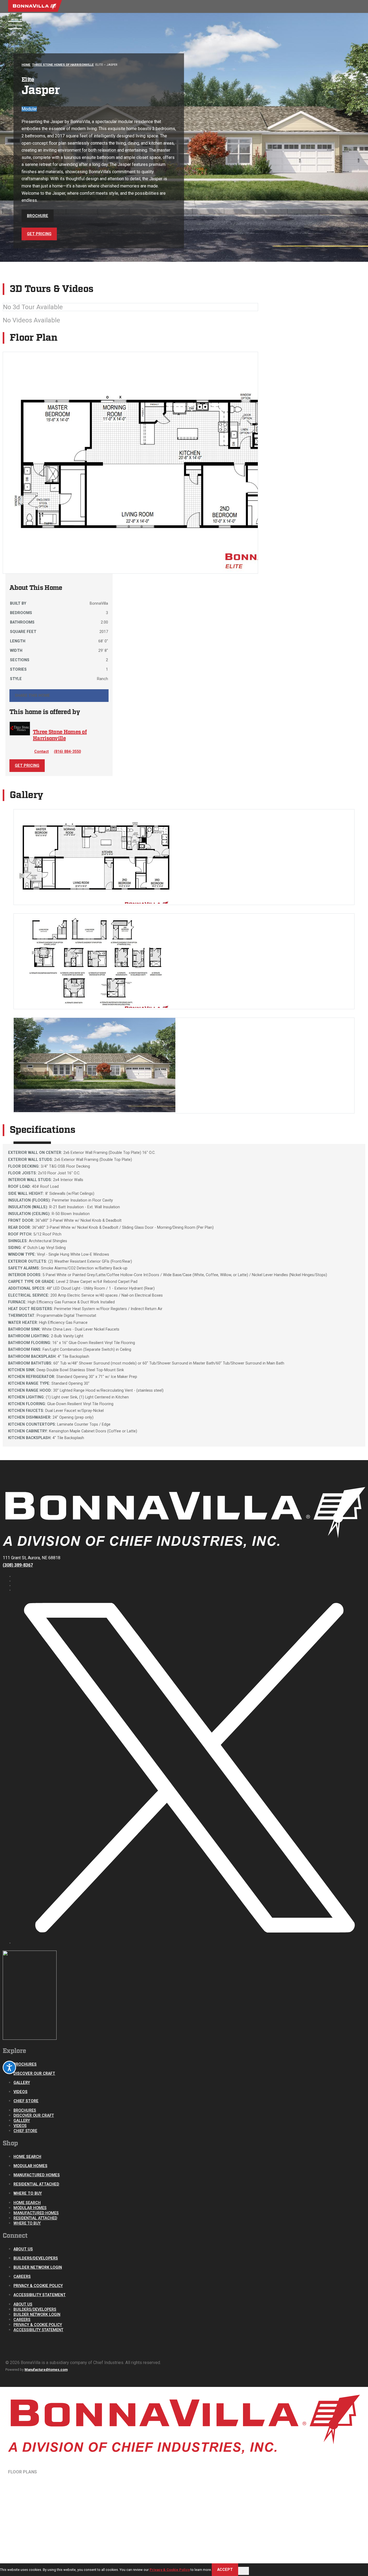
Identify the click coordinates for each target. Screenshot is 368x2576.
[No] (244, 2571)
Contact (41, 752)
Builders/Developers (36, 2258)
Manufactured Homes (37, 2175)
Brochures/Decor (29, 2500)
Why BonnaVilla (26, 2524)
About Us (23, 2249)
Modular (21, 2477)
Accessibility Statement (40, 2295)
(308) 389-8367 (18, 1565)
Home (26, 65)
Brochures (25, 2064)
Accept (225, 2570)
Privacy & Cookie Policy (38, 2286)
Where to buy (24, 2539)
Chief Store (26, 2101)
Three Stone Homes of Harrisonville (63, 65)
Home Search (27, 2157)
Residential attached (32, 2488)
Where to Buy (28, 2193)
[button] (59, 696)
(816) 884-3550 (67, 752)
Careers (22, 2277)
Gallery (22, 2083)
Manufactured (26, 2482)
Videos (20, 2092)
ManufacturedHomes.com (46, 2370)
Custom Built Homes (31, 2493)
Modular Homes (30, 2166)
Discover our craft (34, 2074)
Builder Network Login (38, 2267)
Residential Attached (36, 2184)
